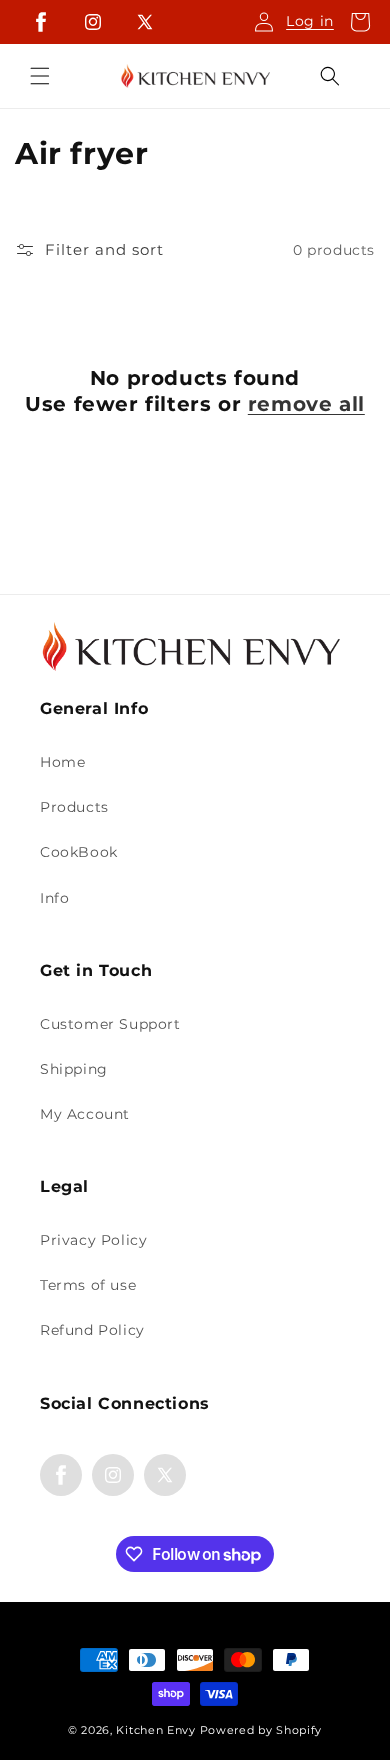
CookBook (79, 852)
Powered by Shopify (261, 1730)
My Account (85, 1114)
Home (62, 762)
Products (74, 807)
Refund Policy (92, 1330)
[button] (360, 22)
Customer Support (110, 1024)
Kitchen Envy (157, 1730)
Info (54, 898)
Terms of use (88, 1285)
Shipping (74, 1069)
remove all (306, 404)
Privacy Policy (93, 1240)
